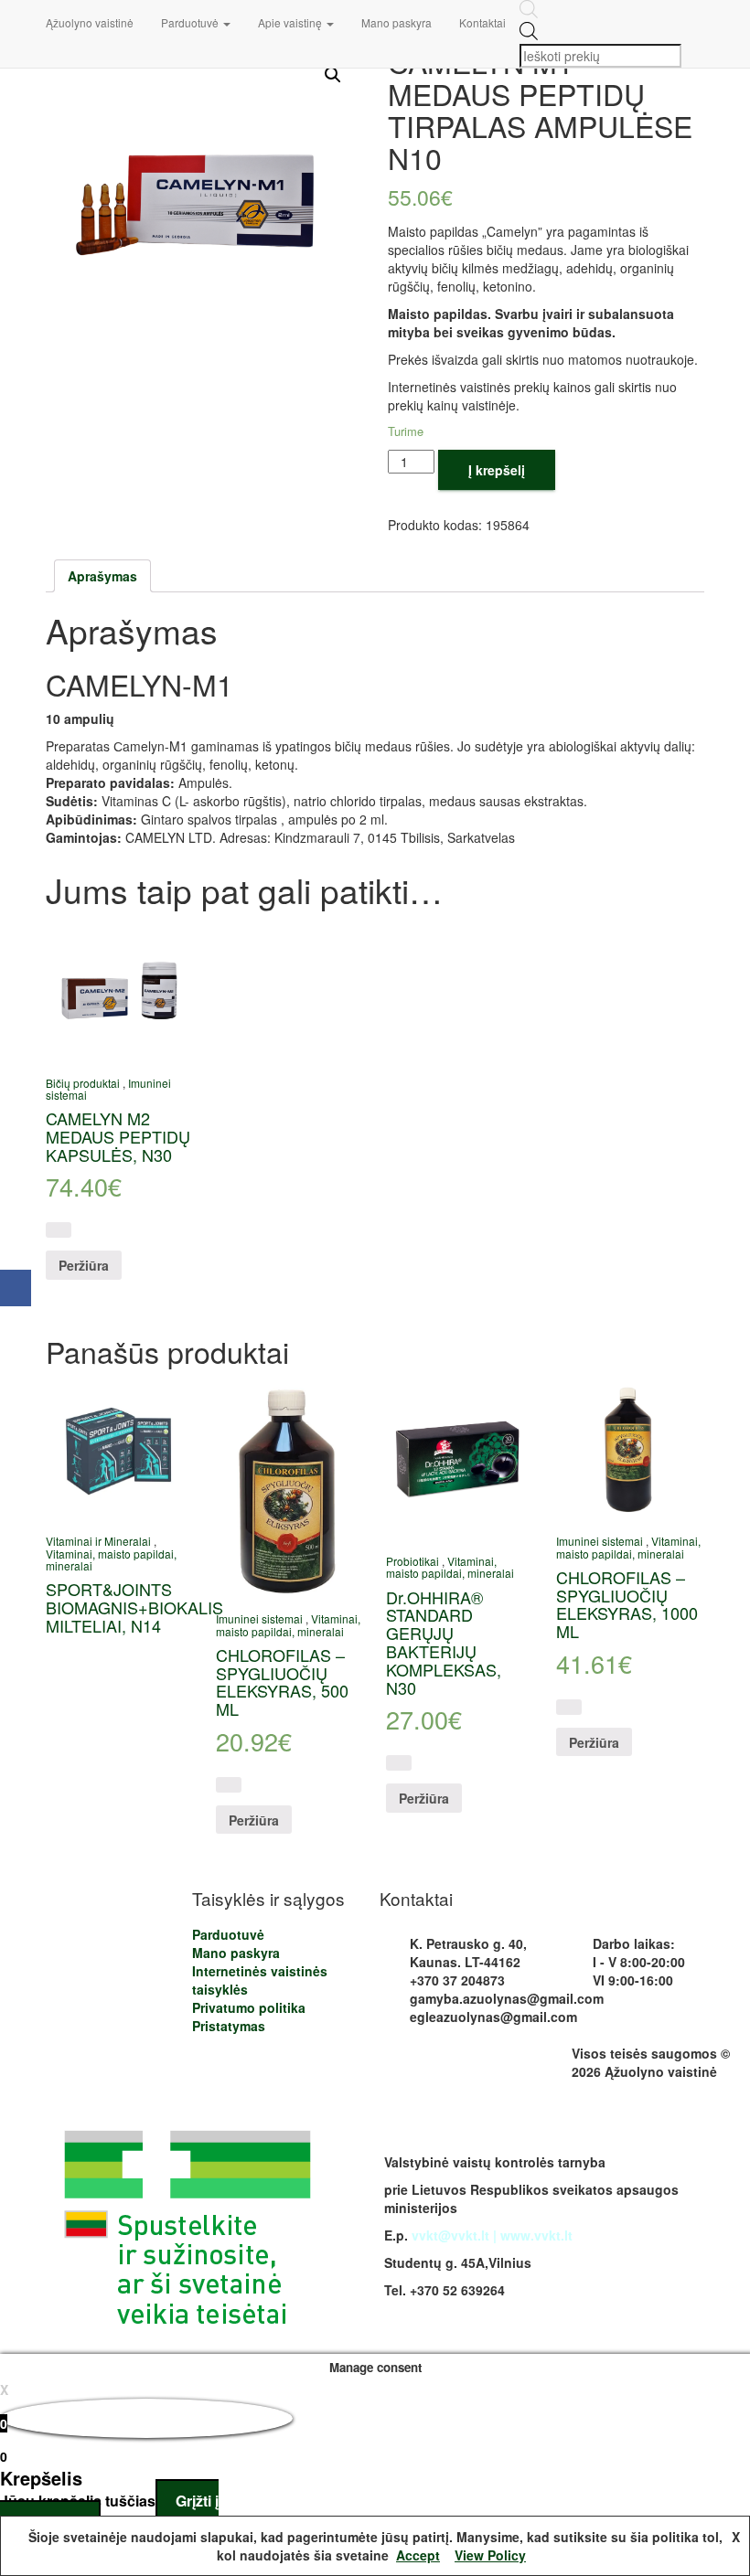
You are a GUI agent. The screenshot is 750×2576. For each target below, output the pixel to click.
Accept (418, 2555)
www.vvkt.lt (536, 2235)
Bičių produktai (83, 1083)
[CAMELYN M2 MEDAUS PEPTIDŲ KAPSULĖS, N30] (118, 991)
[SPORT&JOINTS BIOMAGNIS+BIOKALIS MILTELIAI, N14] (118, 1450)
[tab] (102, 576)
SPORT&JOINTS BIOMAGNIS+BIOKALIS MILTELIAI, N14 (134, 1607)
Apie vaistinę (291, 22)
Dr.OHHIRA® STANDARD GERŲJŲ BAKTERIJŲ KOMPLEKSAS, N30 (444, 1642)
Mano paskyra (396, 22)
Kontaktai (482, 22)
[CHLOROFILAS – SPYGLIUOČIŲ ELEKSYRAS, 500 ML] (289, 1489)
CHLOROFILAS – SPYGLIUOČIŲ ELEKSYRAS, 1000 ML (627, 1604)
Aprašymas (102, 576)
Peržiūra (84, 1265)
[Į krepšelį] (59, 1230)
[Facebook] (16, 1288)
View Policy (490, 2555)
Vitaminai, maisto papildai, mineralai (111, 1559)
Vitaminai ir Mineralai (98, 1541)
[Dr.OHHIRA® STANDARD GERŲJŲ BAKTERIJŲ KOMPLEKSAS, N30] (459, 1460)
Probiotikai (412, 1561)
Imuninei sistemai (259, 1618)
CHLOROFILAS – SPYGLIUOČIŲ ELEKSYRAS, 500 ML (282, 1682)
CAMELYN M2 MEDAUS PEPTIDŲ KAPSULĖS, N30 (118, 1136)
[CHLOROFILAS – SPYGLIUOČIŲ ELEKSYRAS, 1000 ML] (629, 1450)
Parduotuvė (191, 22)
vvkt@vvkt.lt (450, 2235)
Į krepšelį (497, 470)
